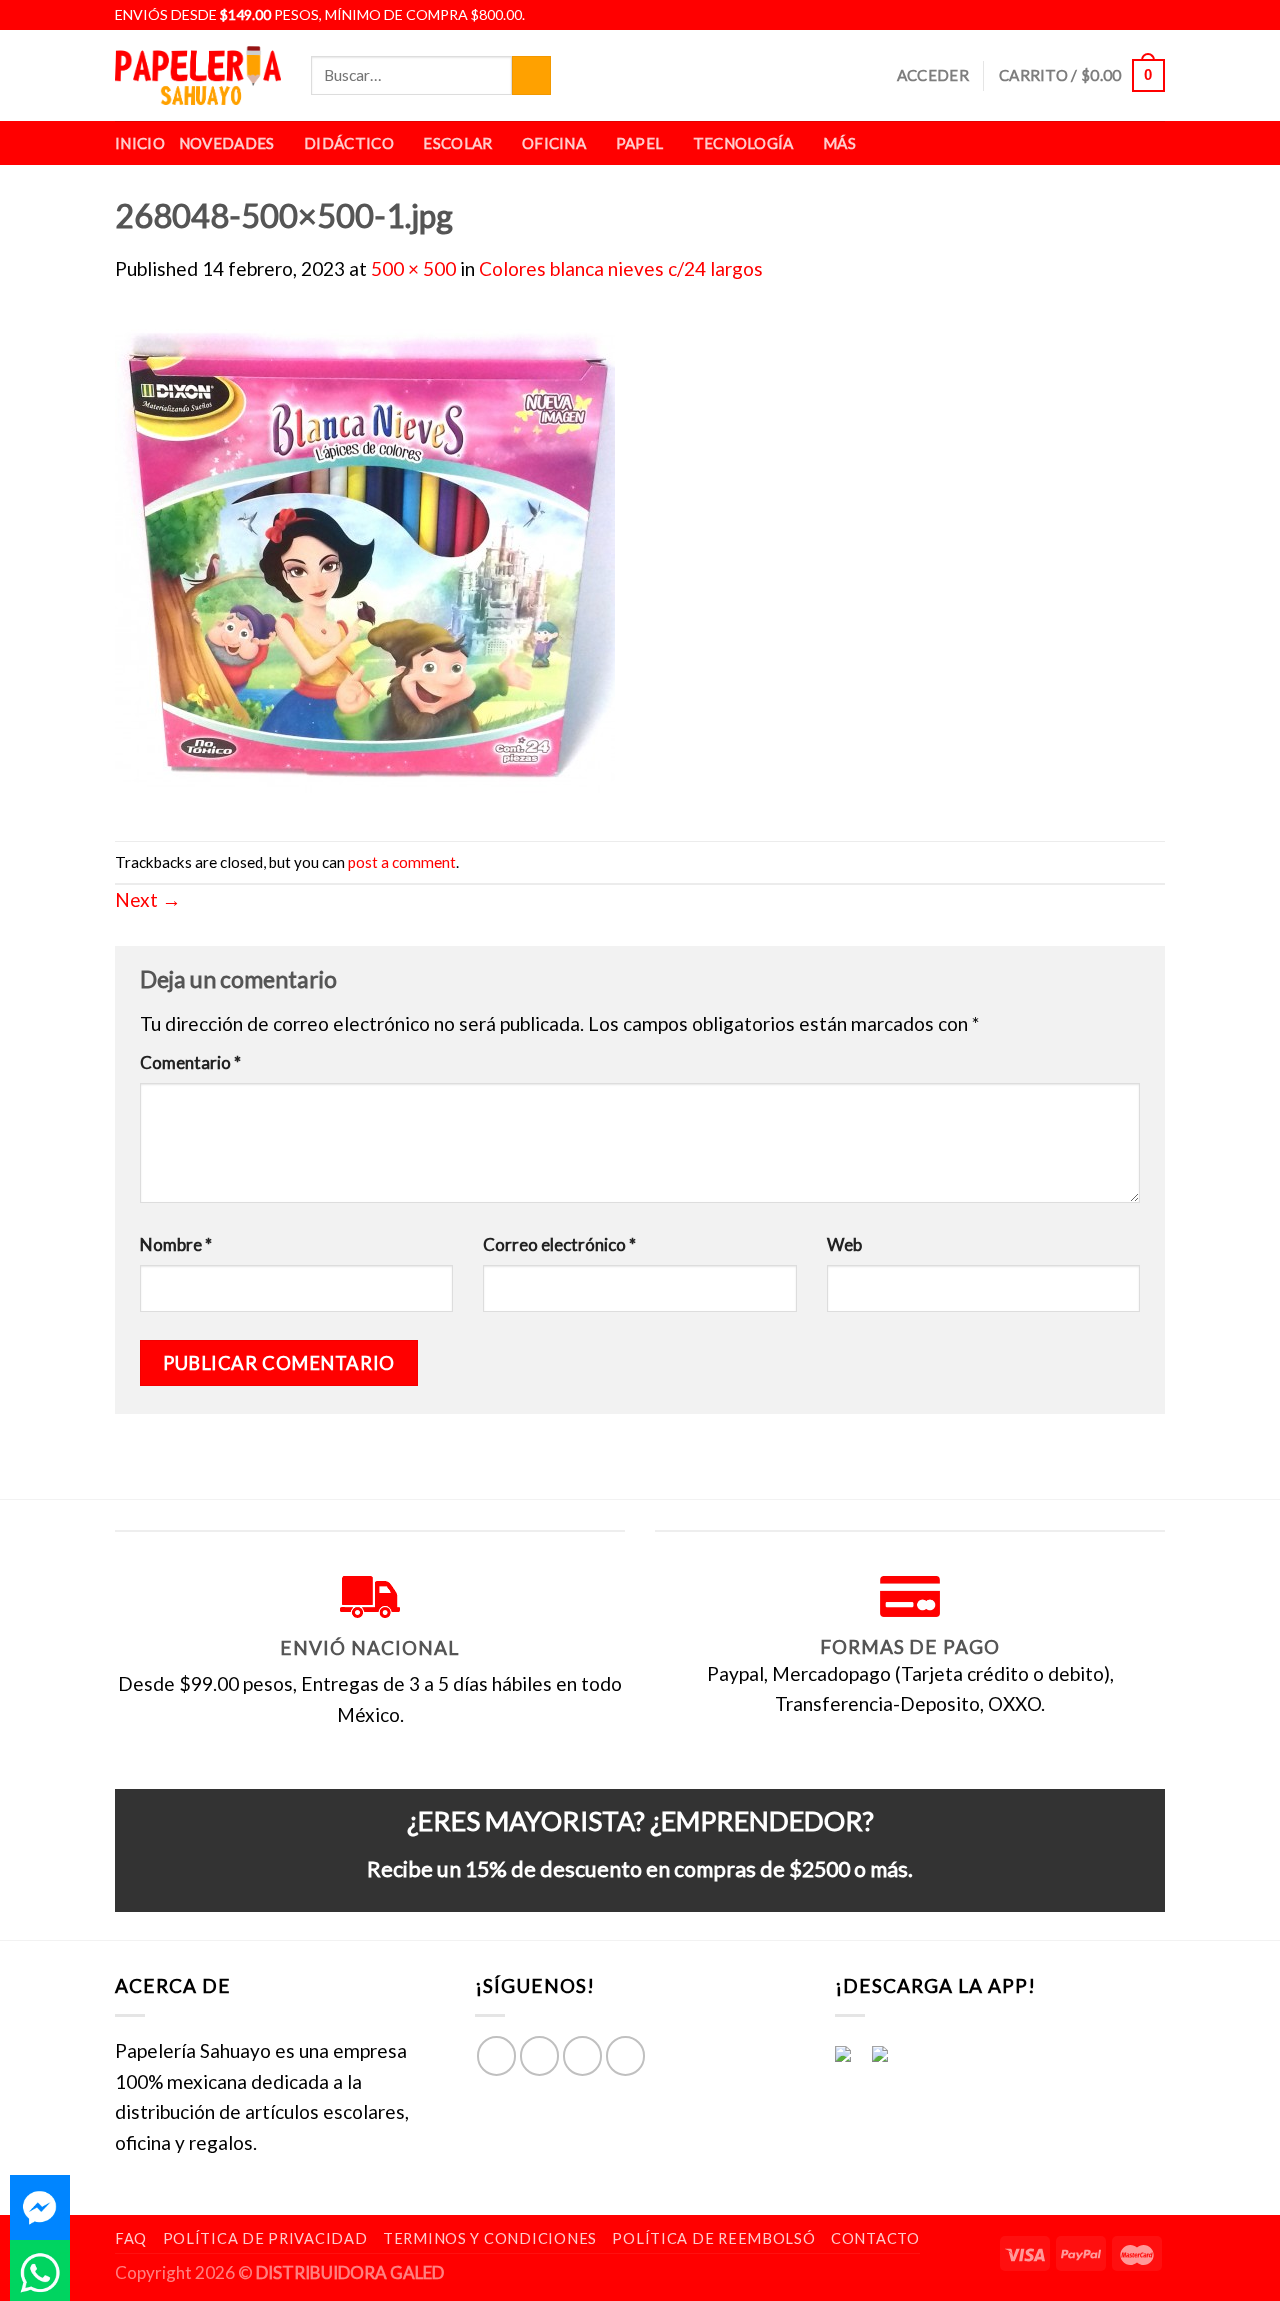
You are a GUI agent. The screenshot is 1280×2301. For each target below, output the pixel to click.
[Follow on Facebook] (1085, 15)
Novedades (227, 143)
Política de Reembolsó (713, 2238)
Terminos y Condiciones (490, 2238)
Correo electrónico (559, 1244)
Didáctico (349, 143)
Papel (640, 143)
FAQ (131, 2238)
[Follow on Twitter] (1131, 15)
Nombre (176, 1244)
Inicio (140, 143)
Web (844, 1244)
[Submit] (531, 76)
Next (148, 899)
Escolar (457, 143)
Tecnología (743, 143)
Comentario (190, 1062)
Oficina (554, 143)
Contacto (875, 2238)
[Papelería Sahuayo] (198, 75)
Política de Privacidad (265, 2238)
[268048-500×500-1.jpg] (365, 559)
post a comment (402, 862)
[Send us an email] (1153, 15)
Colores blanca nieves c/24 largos (621, 268)
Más (839, 143)
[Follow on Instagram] (1108, 15)
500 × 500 (413, 268)
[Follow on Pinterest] (625, 2055)
